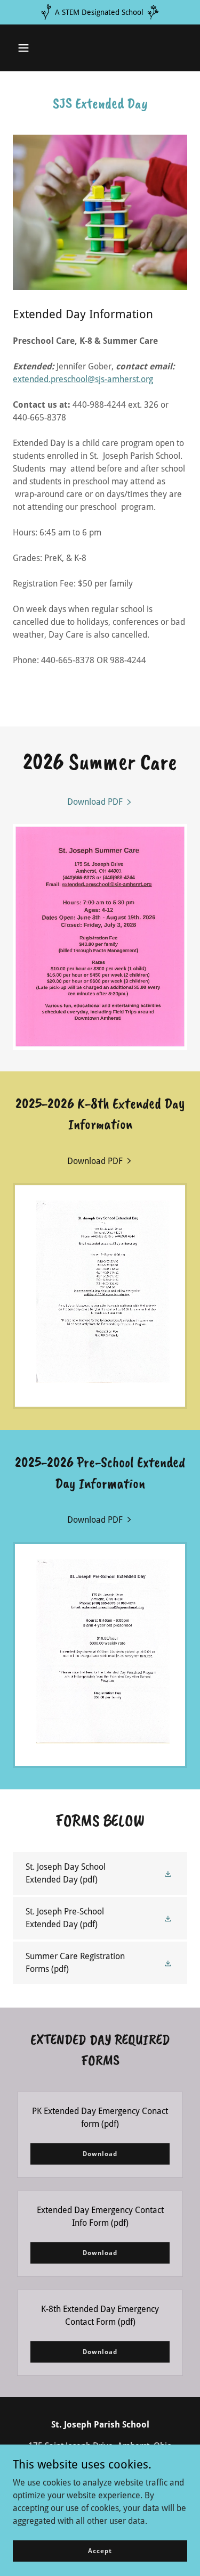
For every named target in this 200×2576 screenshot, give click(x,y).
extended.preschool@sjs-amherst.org (83, 379)
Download (100, 2154)
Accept (100, 2550)
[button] (23, 48)
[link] (100, 802)
